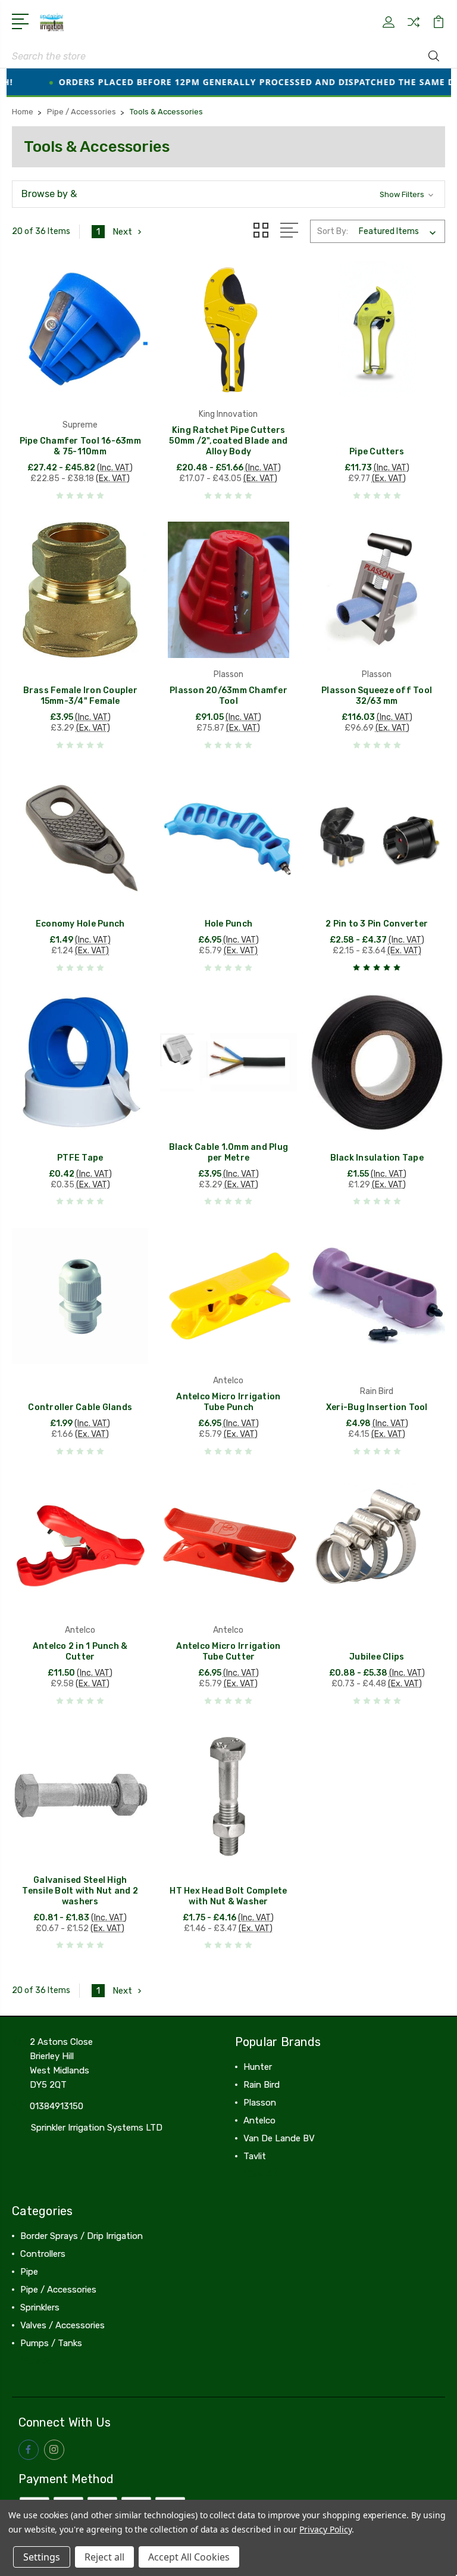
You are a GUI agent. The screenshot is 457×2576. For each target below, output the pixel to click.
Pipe (29, 2272)
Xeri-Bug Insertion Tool (377, 1407)
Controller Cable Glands (80, 1407)
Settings (42, 2557)
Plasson (260, 2103)
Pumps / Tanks (51, 2343)
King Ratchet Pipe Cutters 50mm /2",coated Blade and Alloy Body (228, 441)
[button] (228, 194)
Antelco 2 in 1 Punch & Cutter (80, 1652)
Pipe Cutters (377, 452)
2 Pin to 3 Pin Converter (377, 924)
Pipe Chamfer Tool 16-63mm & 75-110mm (80, 446)
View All (260, 2174)
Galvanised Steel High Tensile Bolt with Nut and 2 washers (80, 1891)
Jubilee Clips (377, 1657)
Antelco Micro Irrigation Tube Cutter (228, 1652)
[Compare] (414, 29)
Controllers (43, 2254)
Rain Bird (262, 2085)
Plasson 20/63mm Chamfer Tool (228, 696)
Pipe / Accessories (58, 2290)
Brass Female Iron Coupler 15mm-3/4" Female (80, 696)
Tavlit (255, 2156)
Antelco (259, 2120)
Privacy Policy (325, 2529)
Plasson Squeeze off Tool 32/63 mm (377, 696)
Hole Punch (229, 924)
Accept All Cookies (189, 2557)
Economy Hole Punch (80, 924)
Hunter (258, 2067)
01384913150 (57, 2106)
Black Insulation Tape (377, 1158)
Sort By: (333, 231)
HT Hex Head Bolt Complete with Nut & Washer (228, 1896)
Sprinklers (40, 2307)
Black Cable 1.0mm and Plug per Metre (229, 1153)
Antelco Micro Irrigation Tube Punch (228, 1402)
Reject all (104, 2557)
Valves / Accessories (62, 2325)
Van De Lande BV (279, 2138)
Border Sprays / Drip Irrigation (82, 2236)
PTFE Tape (80, 1158)
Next (122, 232)
